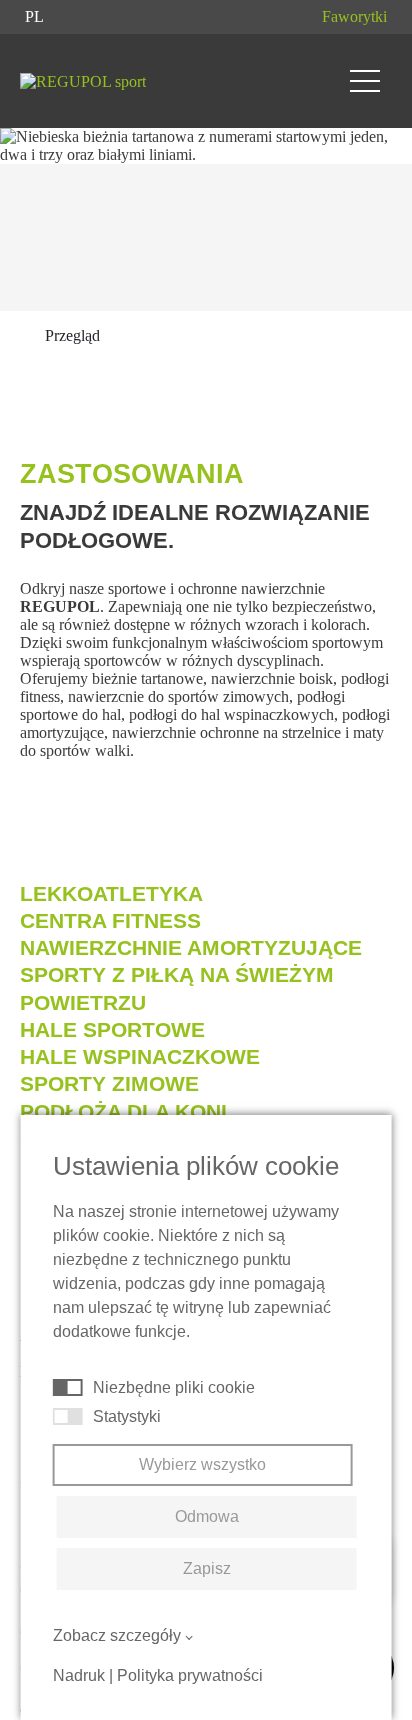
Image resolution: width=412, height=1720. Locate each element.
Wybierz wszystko (202, 1464)
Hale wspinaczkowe (140, 1056)
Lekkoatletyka (111, 893)
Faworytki (354, 16)
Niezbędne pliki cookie (174, 1387)
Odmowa (207, 1516)
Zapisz (207, 1568)
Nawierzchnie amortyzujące (191, 947)
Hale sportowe (112, 1029)
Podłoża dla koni (123, 1111)
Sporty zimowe (109, 1083)
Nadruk (79, 1675)
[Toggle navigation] (365, 81)
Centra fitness (110, 920)
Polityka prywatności (190, 1675)
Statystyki (127, 1416)
